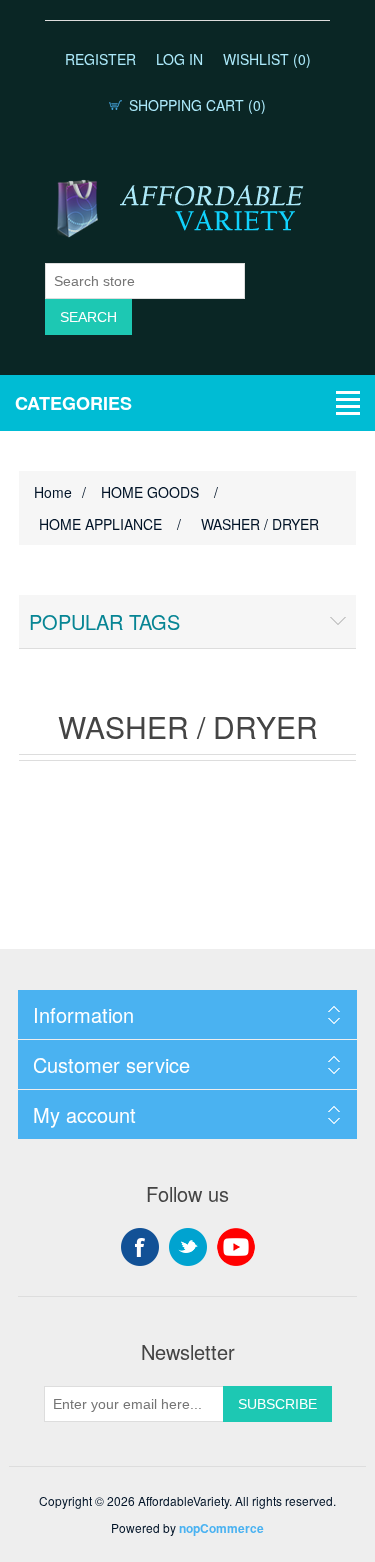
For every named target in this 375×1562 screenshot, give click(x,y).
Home (53, 492)
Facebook (140, 1247)
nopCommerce (221, 1528)
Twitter (188, 1247)
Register (100, 59)
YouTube (236, 1247)
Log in (179, 59)
